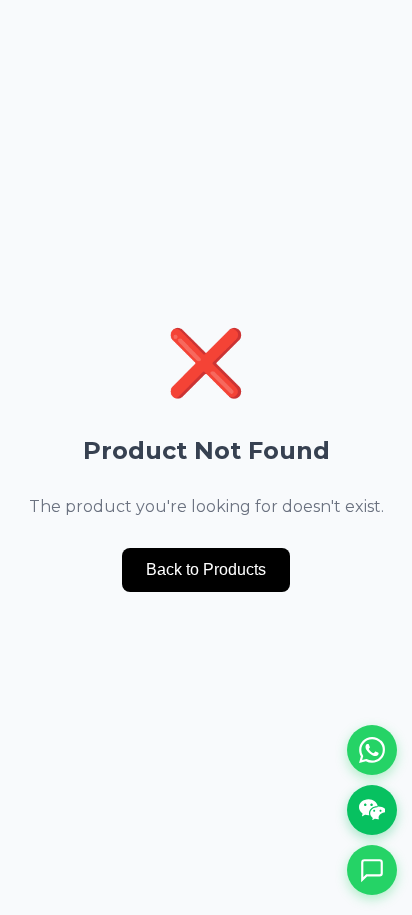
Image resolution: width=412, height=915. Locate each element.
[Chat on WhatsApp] (372, 750)
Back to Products (206, 569)
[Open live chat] (372, 870)
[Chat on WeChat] (372, 810)
